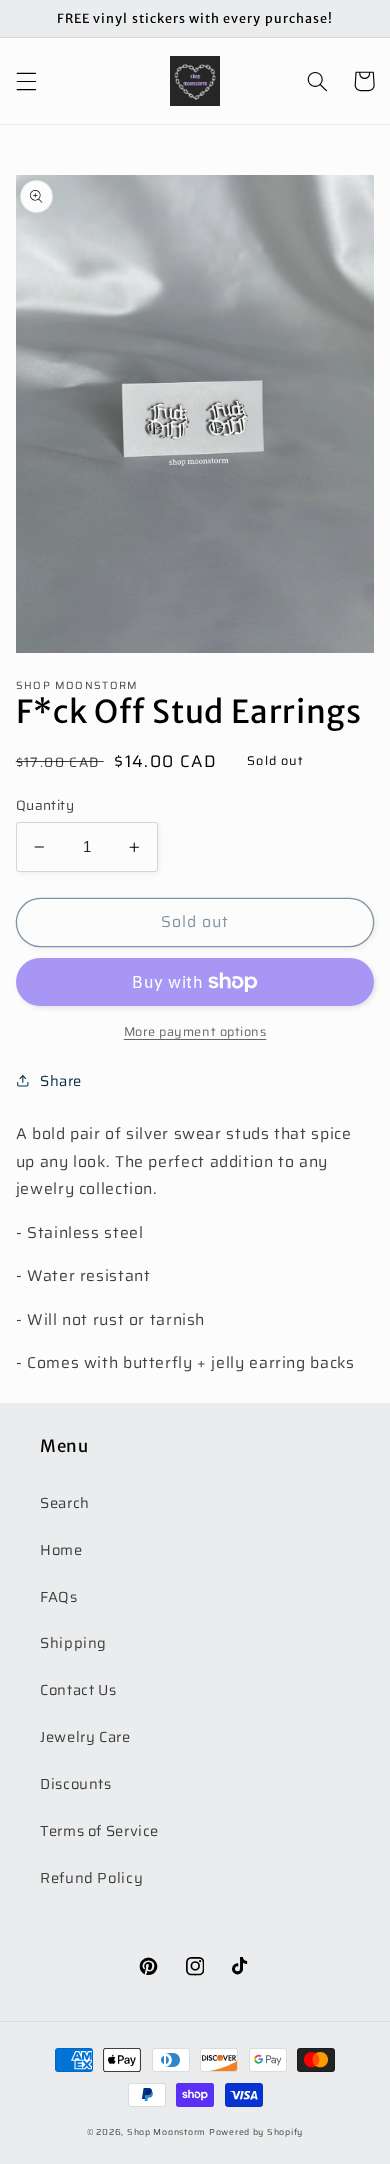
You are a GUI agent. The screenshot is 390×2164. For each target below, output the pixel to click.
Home (61, 1549)
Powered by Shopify (256, 2132)
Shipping (73, 1642)
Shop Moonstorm (166, 2132)
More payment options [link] (195, 1032)
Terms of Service (99, 1830)
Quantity (45, 806)
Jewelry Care (85, 1736)
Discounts (76, 1783)
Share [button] (61, 1080)
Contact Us (78, 1689)
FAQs (59, 1596)
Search (65, 1502)
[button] (26, 81)
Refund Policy (91, 1877)
